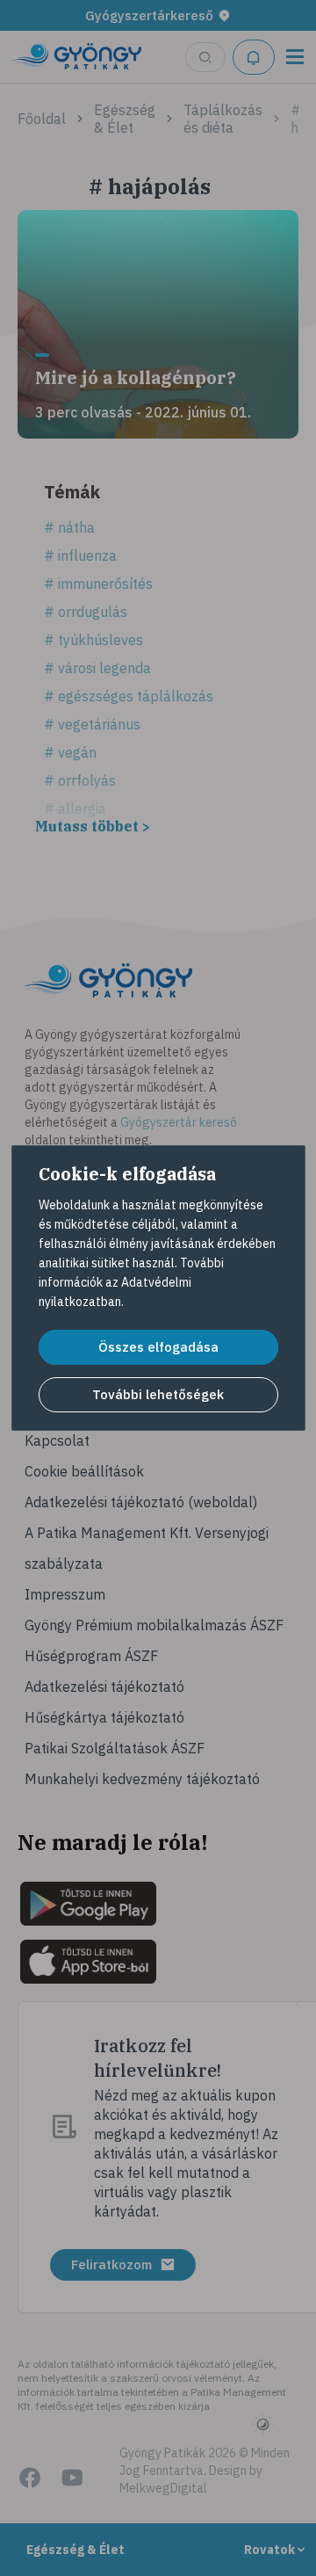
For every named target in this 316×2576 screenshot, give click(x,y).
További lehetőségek (158, 1394)
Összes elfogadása (158, 1347)
